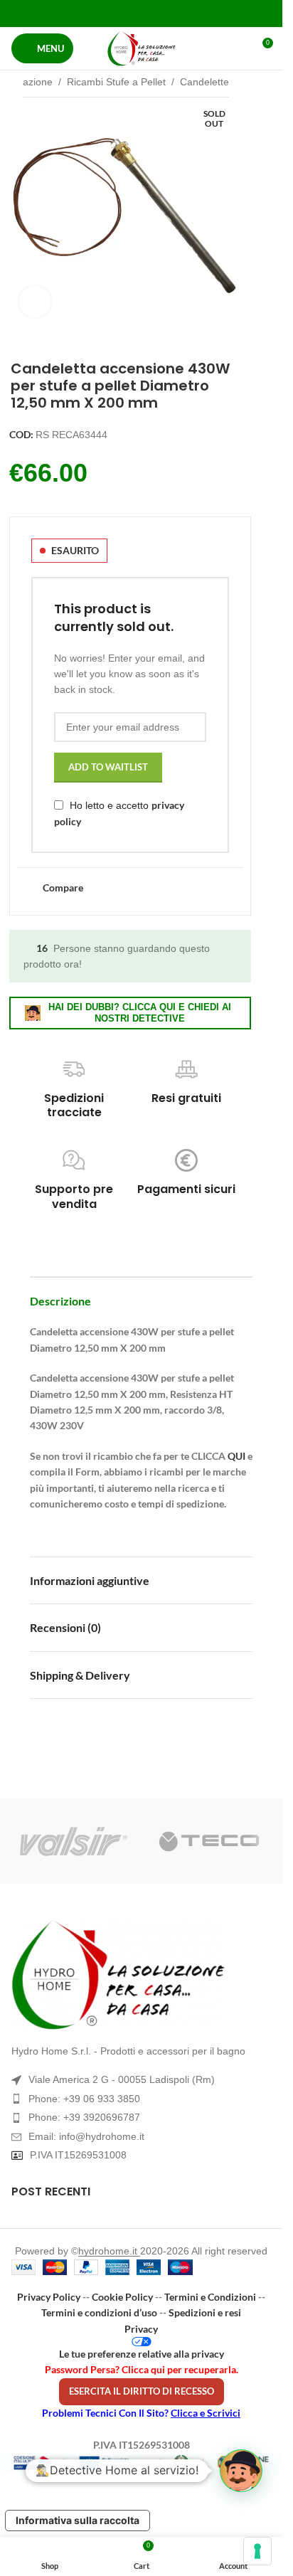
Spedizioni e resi (205, 2312)
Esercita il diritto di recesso (142, 2391)
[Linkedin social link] (159, 13)
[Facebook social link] (105, 13)
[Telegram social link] (177, 13)
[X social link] (123, 13)
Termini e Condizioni (210, 2297)
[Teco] (209, 1841)
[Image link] (141, 1975)
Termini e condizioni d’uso (99, 2312)
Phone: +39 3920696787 (84, 2117)
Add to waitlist (108, 767)
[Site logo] (142, 48)
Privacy (141, 2329)
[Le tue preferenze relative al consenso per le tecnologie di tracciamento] (257, 2551)
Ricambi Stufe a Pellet (116, 82)
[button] (241, 2471)
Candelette (204, 82)
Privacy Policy (49, 2297)
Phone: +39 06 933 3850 (84, 2099)
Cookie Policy (122, 2297)
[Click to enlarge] (35, 302)
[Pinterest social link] (141, 13)
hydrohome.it (109, 2251)
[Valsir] (74, 1841)
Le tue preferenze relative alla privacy (142, 2354)
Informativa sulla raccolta (78, 2520)
